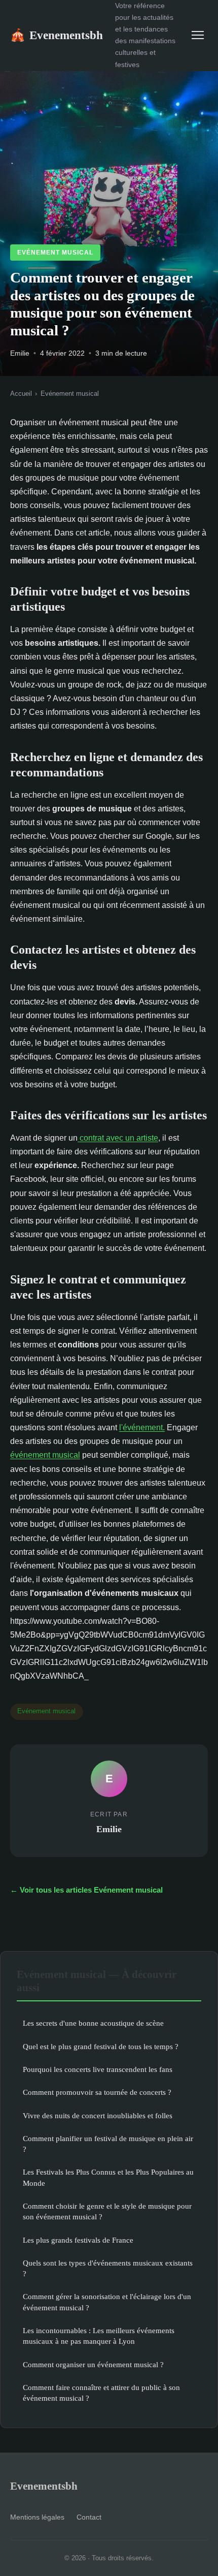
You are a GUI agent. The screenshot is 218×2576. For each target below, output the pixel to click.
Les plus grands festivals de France (78, 2240)
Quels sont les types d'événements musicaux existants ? (108, 2268)
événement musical (45, 1455)
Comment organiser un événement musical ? (93, 2364)
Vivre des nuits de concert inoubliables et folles (98, 2115)
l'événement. (142, 1427)
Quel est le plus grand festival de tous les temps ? (101, 2046)
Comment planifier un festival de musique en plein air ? (108, 2144)
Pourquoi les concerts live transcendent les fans (98, 2069)
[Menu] (198, 35)
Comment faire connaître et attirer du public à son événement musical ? (101, 2393)
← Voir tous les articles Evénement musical (86, 1890)
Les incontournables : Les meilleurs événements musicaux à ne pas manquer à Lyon (99, 2336)
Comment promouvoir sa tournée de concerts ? (97, 2092)
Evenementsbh (57, 35)
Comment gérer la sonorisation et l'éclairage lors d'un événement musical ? (107, 2302)
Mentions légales (37, 2517)
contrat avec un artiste (118, 1138)
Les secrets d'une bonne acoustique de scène (93, 2023)
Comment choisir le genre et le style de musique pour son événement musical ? (107, 2211)
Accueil (21, 394)
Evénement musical (55, 253)
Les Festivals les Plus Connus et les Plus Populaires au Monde (108, 2177)
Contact (89, 2517)
